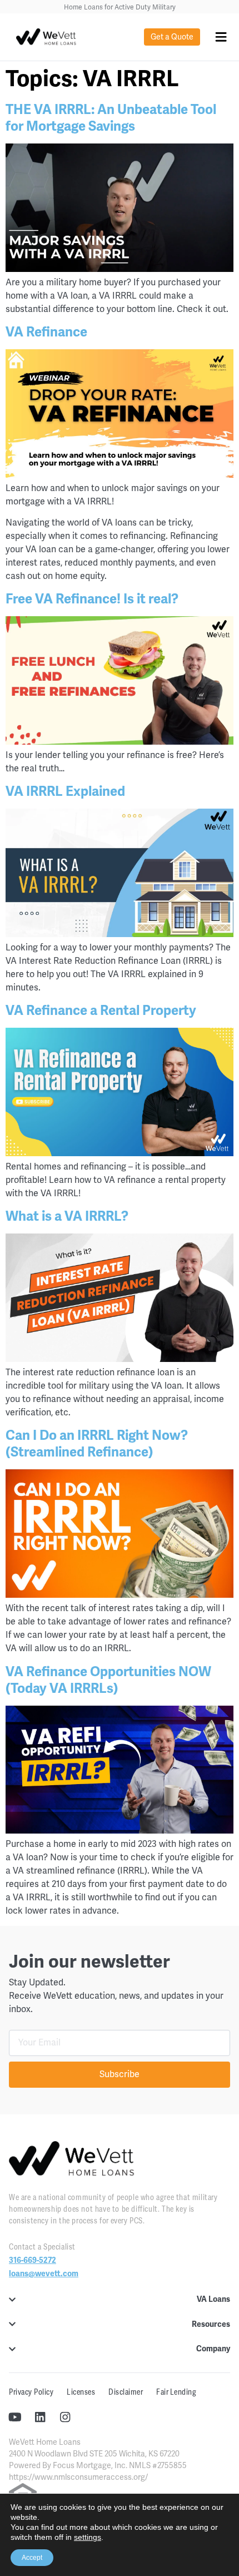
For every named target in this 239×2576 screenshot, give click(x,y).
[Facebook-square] (90, 2417)
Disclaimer (126, 2392)
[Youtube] (15, 2417)
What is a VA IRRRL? (67, 1216)
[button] (221, 37)
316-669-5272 (33, 2260)
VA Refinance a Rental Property (101, 1010)
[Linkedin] (40, 2417)
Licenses (81, 2392)
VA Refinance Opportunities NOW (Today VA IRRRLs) (108, 1680)
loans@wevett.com (44, 2274)
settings (88, 2537)
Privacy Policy (31, 2392)
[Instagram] (65, 2417)
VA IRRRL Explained (65, 791)
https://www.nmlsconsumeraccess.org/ (78, 2477)
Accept (32, 2558)
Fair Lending (176, 2392)
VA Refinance (46, 332)
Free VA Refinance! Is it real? (92, 599)
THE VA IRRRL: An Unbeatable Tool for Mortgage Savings (111, 118)
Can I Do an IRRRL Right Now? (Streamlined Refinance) (97, 1444)
